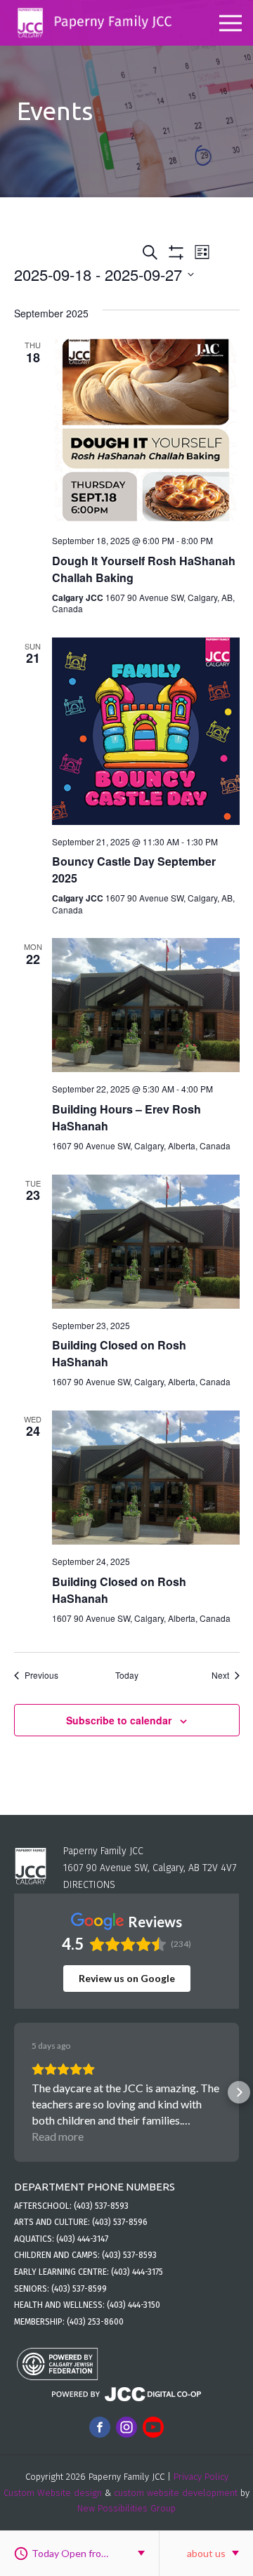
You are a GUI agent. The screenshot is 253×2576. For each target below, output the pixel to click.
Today (127, 1675)
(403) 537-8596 (120, 2222)
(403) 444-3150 (134, 2305)
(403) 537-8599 (79, 2289)
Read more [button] (58, 2136)
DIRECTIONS (89, 1885)
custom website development (176, 2493)
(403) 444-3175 (137, 2272)
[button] (14, 2092)
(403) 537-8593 (101, 2206)
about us (206, 2553)
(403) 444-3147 (82, 2239)
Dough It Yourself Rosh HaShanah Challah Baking (144, 569)
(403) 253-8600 (95, 2322)
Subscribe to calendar (119, 1720)
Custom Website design (53, 2493)
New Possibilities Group (126, 2508)
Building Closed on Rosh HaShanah (119, 1590)
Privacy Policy (201, 2477)
